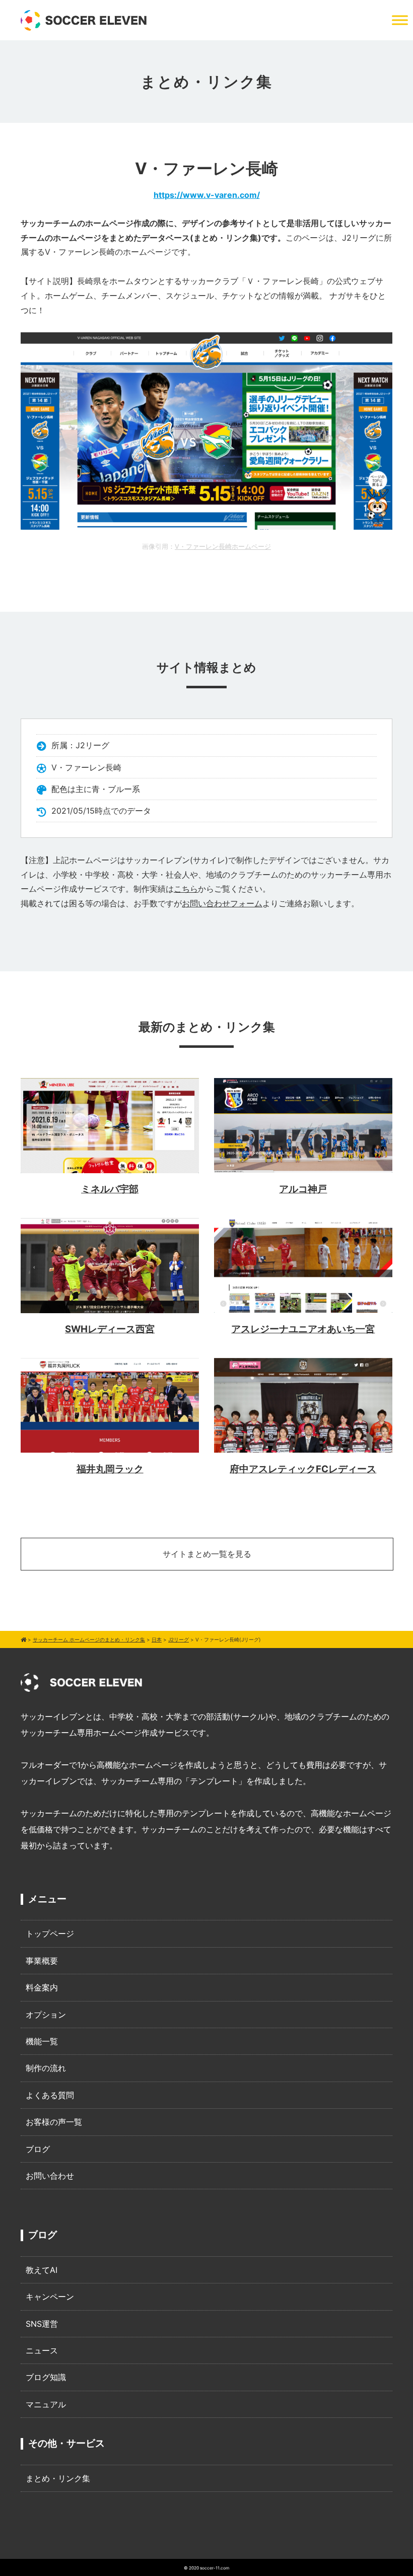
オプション (46, 2015)
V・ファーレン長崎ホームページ (223, 547)
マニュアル (46, 2404)
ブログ (38, 2149)
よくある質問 (50, 2095)
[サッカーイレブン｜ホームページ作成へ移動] (23, 1639)
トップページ (50, 1934)
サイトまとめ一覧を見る (207, 1554)
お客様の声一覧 (54, 2122)
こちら (186, 889)
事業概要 (42, 1961)
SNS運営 (42, 2324)
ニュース (42, 2350)
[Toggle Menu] (400, 20)
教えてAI (42, 2270)
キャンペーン (50, 2297)
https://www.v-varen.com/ (207, 195)
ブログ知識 (46, 2377)
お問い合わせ (50, 2176)
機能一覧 (42, 2041)
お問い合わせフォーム (222, 903)
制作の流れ (46, 2068)
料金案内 (42, 1987)
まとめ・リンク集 (58, 2478)
